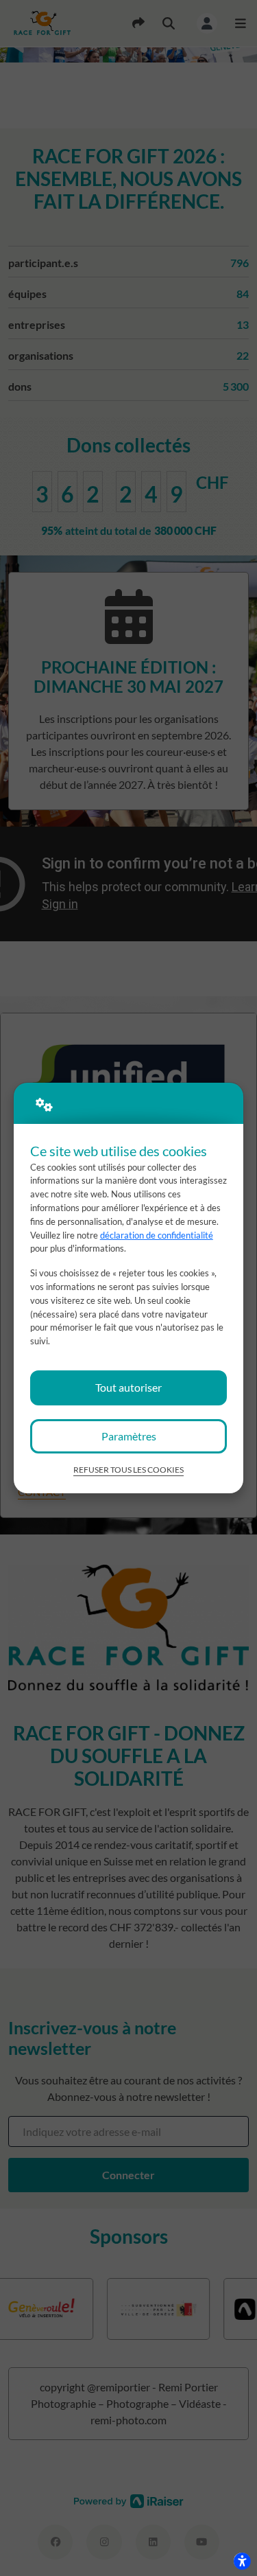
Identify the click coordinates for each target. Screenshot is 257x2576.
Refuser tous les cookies (128, 1470)
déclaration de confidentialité (157, 1235)
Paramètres (129, 1436)
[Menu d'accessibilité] (242, 2561)
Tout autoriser (128, 1387)
